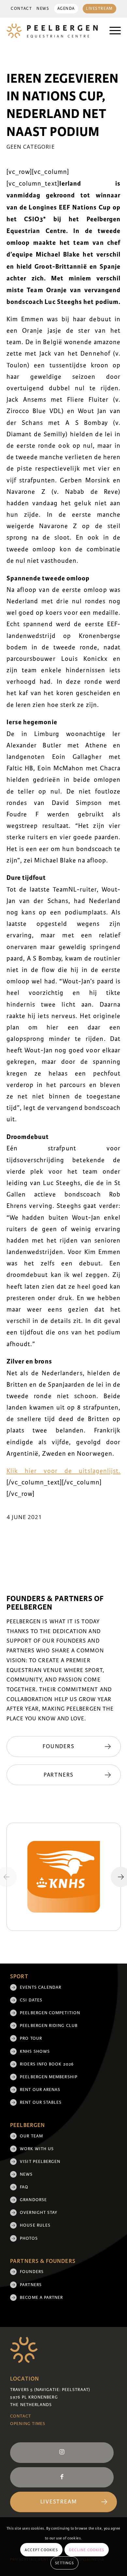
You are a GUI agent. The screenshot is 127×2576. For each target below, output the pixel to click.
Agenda (66, 9)
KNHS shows (35, 2051)
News (43, 9)
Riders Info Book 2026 (47, 2064)
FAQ (24, 2187)
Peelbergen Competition (50, 2013)
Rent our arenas (40, 2090)
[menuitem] (21, 9)
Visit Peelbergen (40, 2162)
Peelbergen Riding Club (49, 2026)
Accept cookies (41, 2550)
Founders (32, 2272)
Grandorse (33, 2200)
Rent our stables (41, 2102)
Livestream (99, 9)
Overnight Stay (39, 2213)
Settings (64, 2563)
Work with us (37, 2149)
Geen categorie (31, 147)
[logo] (52, 31)
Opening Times (28, 2424)
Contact (21, 9)
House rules (35, 2225)
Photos (29, 2238)
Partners (31, 2285)
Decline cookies (87, 2550)
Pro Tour (31, 2038)
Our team (31, 2136)
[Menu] (112, 31)
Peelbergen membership (49, 2077)
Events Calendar (41, 1987)
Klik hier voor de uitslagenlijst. (64, 1471)
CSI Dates (31, 2000)
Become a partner (41, 2298)
